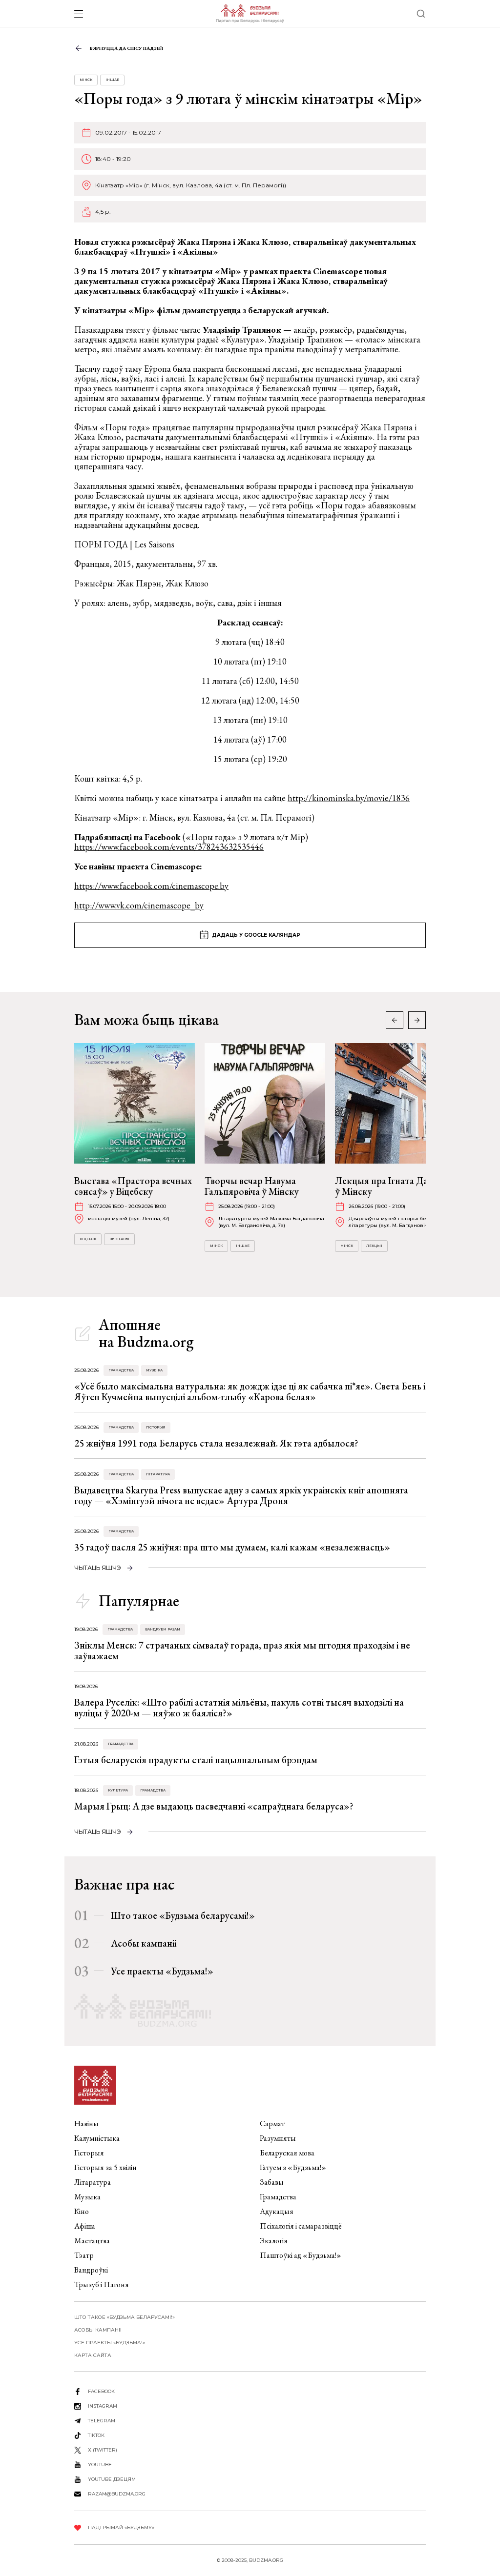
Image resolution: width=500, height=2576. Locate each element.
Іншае (112, 80)
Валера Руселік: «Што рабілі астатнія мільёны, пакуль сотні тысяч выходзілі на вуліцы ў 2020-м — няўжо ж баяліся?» (239, 1708)
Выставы (119, 1239)
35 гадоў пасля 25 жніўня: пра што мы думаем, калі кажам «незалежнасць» (232, 1547)
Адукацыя (277, 2211)
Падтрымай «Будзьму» (121, 2527)
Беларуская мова (287, 2153)
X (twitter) (103, 2450)
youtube (100, 2465)
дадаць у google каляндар (256, 935)
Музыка (154, 1370)
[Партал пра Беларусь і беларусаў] (250, 14)
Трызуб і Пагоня (102, 2284)
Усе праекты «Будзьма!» (162, 1971)
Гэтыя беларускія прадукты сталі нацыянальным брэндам (196, 1760)
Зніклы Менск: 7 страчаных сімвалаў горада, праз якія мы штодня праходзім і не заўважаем (242, 1650)
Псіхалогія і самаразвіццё (301, 2226)
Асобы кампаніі (144, 1943)
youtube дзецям (112, 2479)
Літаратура (158, 1474)
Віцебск (88, 1239)
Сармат (272, 2123)
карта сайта (93, 2355)
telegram (102, 2421)
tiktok (96, 2435)
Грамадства (121, 1370)
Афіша (85, 2226)
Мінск (86, 80)
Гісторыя (156, 1427)
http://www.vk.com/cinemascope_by (139, 905)
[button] (417, 1020)
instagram (103, 2406)
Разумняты (278, 2138)
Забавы (272, 2182)
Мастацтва (92, 2241)
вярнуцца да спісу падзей (126, 48)
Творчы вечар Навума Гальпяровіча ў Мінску (252, 1186)
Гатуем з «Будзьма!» (293, 2167)
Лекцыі (374, 1246)
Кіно (82, 2211)
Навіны (86, 2123)
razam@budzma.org (117, 2494)
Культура (118, 1790)
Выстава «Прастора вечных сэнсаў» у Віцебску (133, 1186)
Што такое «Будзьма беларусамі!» (183, 1915)
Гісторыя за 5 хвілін (105, 2167)
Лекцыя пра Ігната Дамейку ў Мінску (395, 1186)
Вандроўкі (91, 2270)
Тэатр (84, 2255)
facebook (101, 2391)
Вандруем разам (163, 1629)
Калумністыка (97, 2138)
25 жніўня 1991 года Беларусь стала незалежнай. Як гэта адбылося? (216, 1443)
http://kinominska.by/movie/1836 (349, 798)
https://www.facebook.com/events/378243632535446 (169, 847)
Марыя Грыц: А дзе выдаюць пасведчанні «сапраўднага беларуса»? (214, 1806)
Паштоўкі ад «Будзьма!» (301, 2255)
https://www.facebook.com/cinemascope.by (151, 886)
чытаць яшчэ (98, 1568)
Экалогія (274, 2241)
